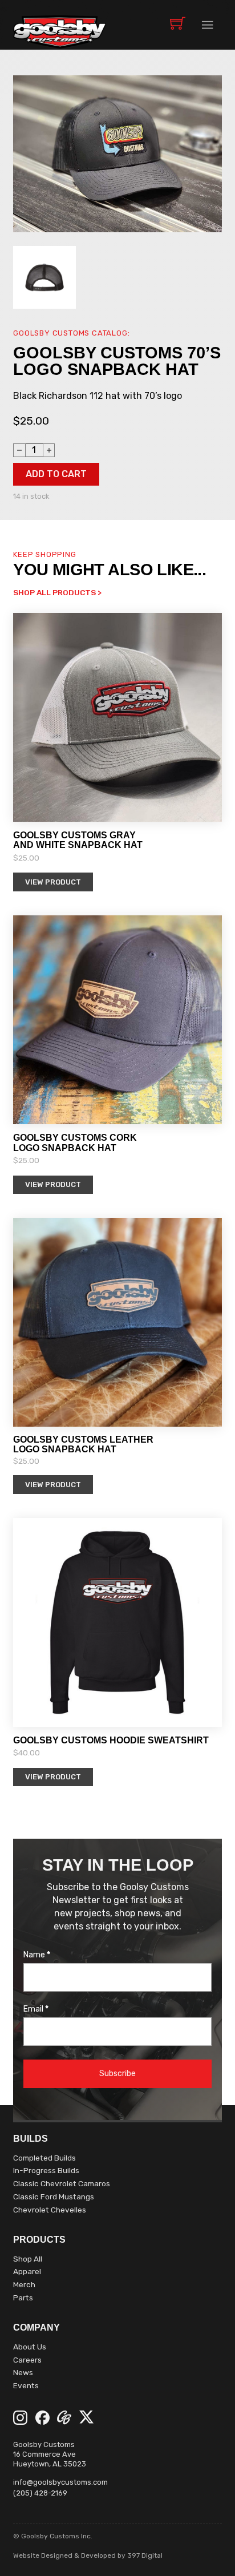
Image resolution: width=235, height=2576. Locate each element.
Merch (24, 2284)
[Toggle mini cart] (178, 23)
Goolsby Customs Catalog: (71, 333)
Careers (27, 2360)
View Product (53, 882)
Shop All (28, 2259)
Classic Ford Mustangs (54, 2197)
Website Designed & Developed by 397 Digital (88, 2555)
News (23, 2372)
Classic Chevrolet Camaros (62, 2183)
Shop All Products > (57, 592)
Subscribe (117, 2074)
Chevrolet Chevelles (50, 2210)
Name (37, 1955)
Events (26, 2385)
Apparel (27, 2271)
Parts (23, 2298)
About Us (30, 2347)
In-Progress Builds (46, 2170)
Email (36, 2009)
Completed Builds (44, 2158)
